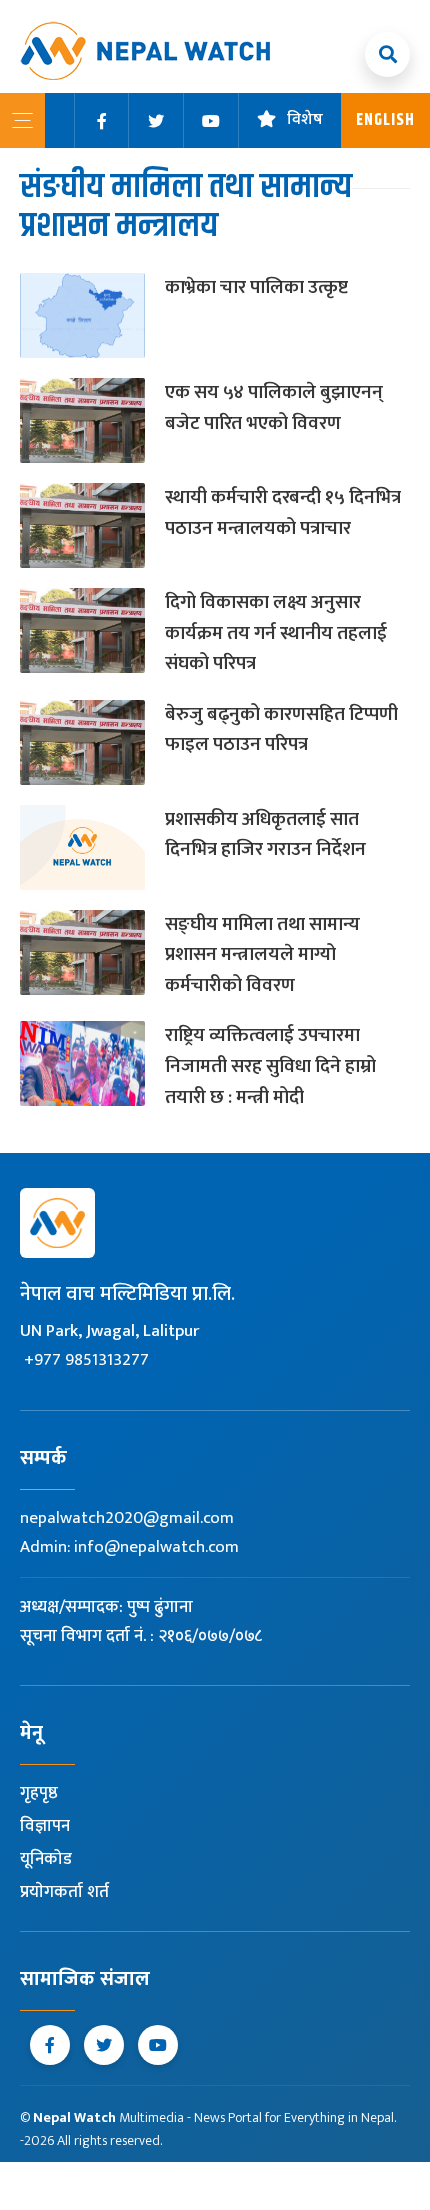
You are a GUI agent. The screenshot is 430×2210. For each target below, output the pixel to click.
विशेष (305, 120)
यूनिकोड (46, 1859)
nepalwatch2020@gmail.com (127, 1518)
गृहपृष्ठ (39, 1793)
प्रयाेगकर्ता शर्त (64, 1892)
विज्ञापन (45, 1826)
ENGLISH (385, 120)
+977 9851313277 (86, 1360)
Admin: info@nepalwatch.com (129, 1547)
